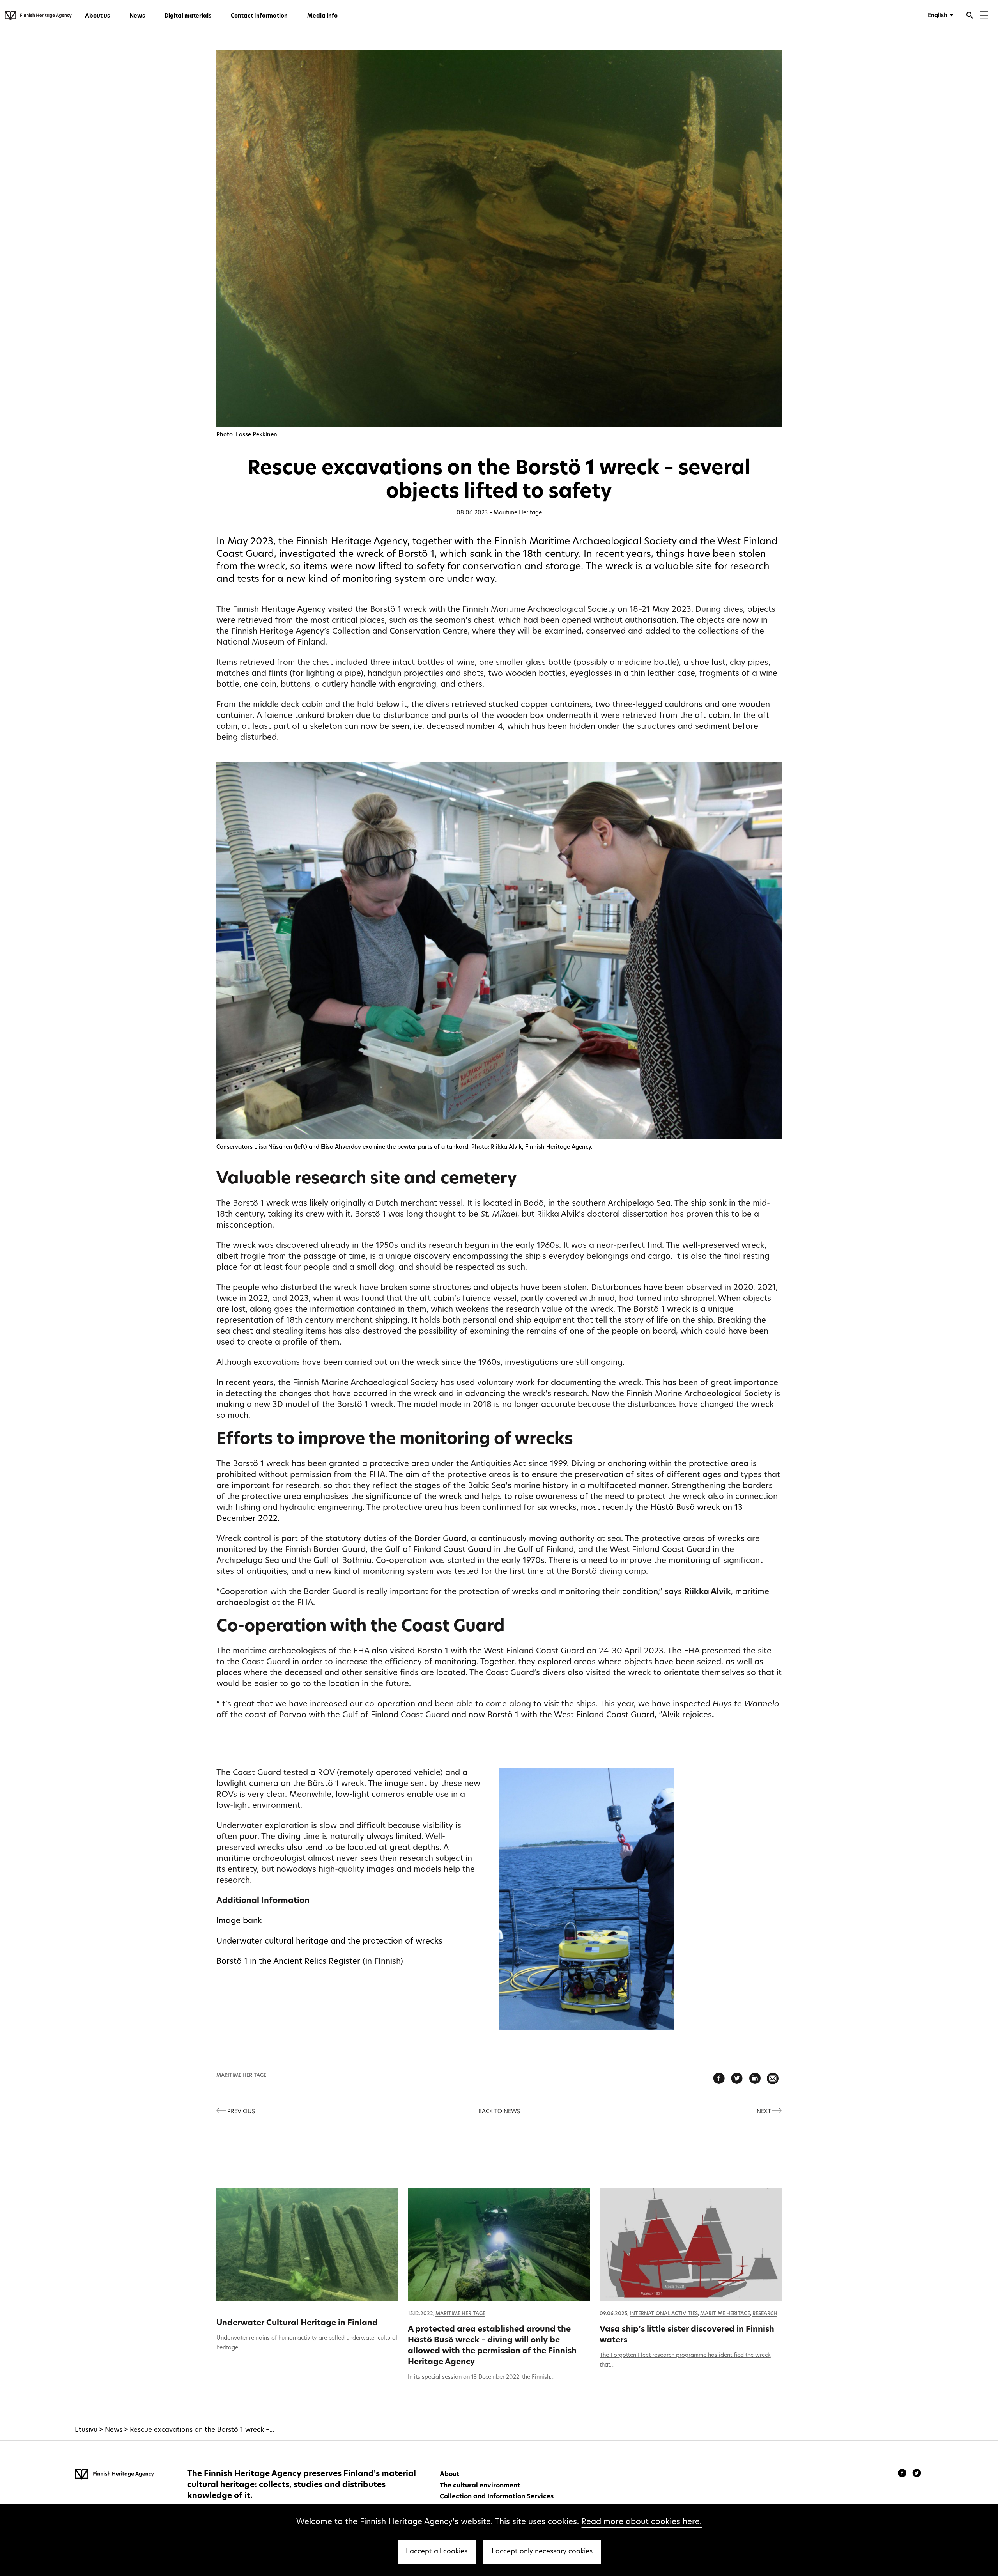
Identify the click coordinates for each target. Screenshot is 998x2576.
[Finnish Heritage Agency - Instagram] (917, 2474)
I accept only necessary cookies (542, 2552)
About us (97, 16)
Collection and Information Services (497, 2497)
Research (765, 2314)
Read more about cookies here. (641, 2522)
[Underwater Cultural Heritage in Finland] (308, 2245)
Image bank (239, 1921)
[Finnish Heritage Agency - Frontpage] (38, 16)
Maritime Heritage (518, 513)
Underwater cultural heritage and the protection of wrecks (329, 1942)
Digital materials (188, 16)
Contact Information (259, 16)
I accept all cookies (437, 2552)
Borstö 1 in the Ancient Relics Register (288, 1962)
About (449, 2475)
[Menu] (984, 16)
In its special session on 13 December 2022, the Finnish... (481, 2377)
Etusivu (86, 2430)
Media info (322, 16)
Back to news (499, 2112)
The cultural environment (480, 2486)
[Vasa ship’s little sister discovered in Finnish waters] (691, 2245)
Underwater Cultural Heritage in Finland (297, 2323)
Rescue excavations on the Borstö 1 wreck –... (202, 2430)
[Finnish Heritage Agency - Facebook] (903, 2474)
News (137, 16)
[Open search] (970, 16)
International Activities (664, 2314)
